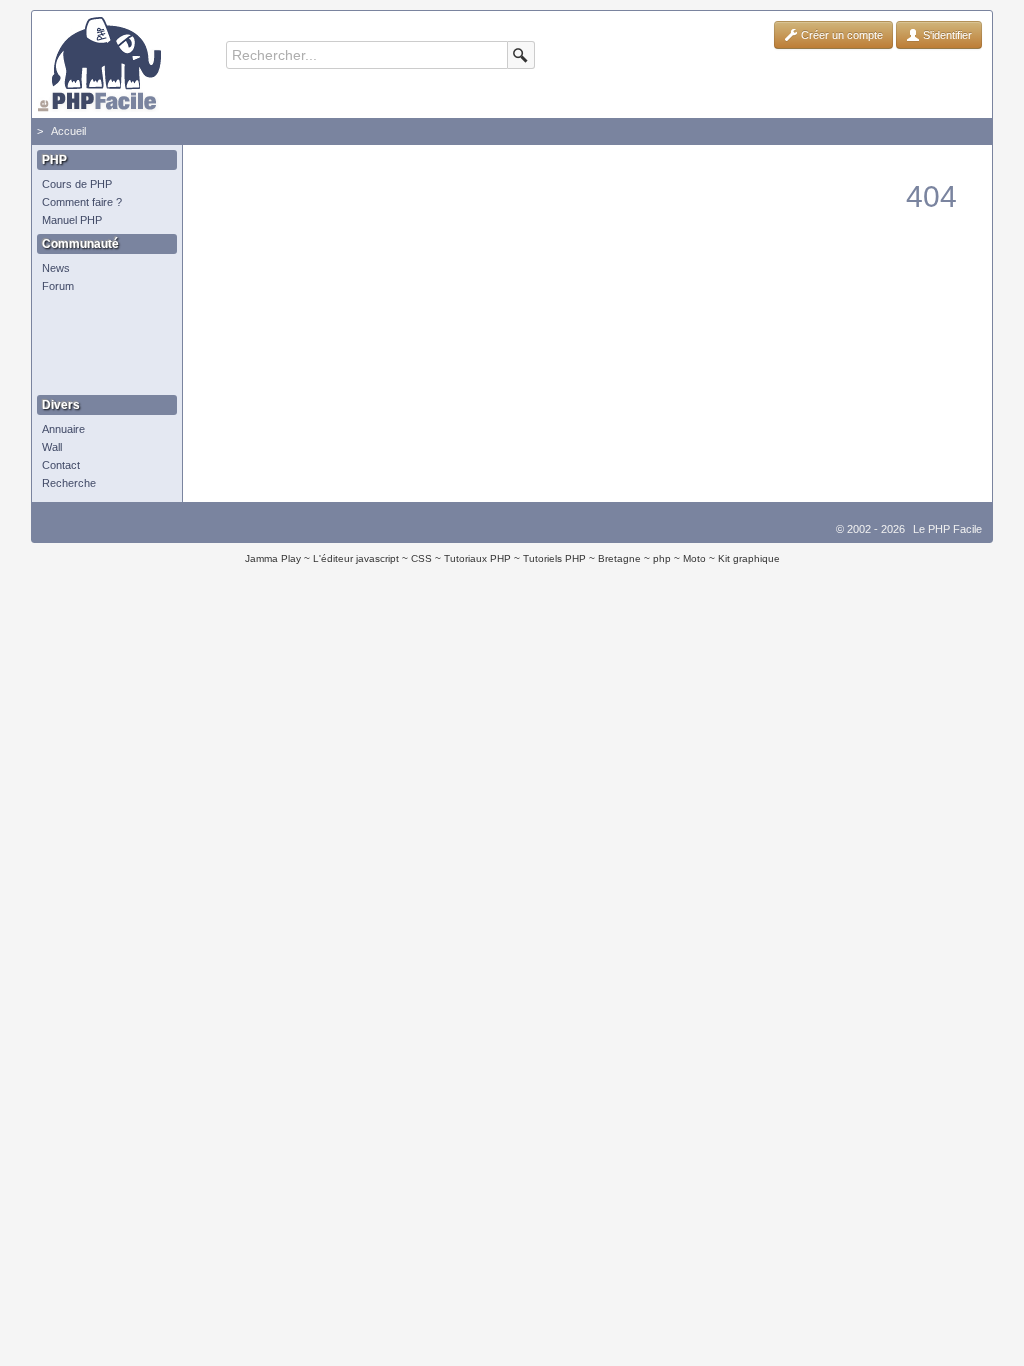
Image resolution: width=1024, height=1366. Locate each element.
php (662, 558)
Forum (58, 286)
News (56, 268)
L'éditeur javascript (356, 558)
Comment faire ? (82, 202)
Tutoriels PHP (554, 558)
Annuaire (63, 429)
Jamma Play (273, 558)
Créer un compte (840, 35)
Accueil (68, 131)
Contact (61, 465)
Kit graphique (749, 558)
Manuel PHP (72, 220)
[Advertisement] (102, 345)
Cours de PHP (77, 184)
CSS (421, 558)
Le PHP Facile (947, 529)
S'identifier (946, 35)
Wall (52, 447)
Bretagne (619, 558)
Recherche (69, 483)
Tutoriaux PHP (477, 558)
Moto (694, 558)
